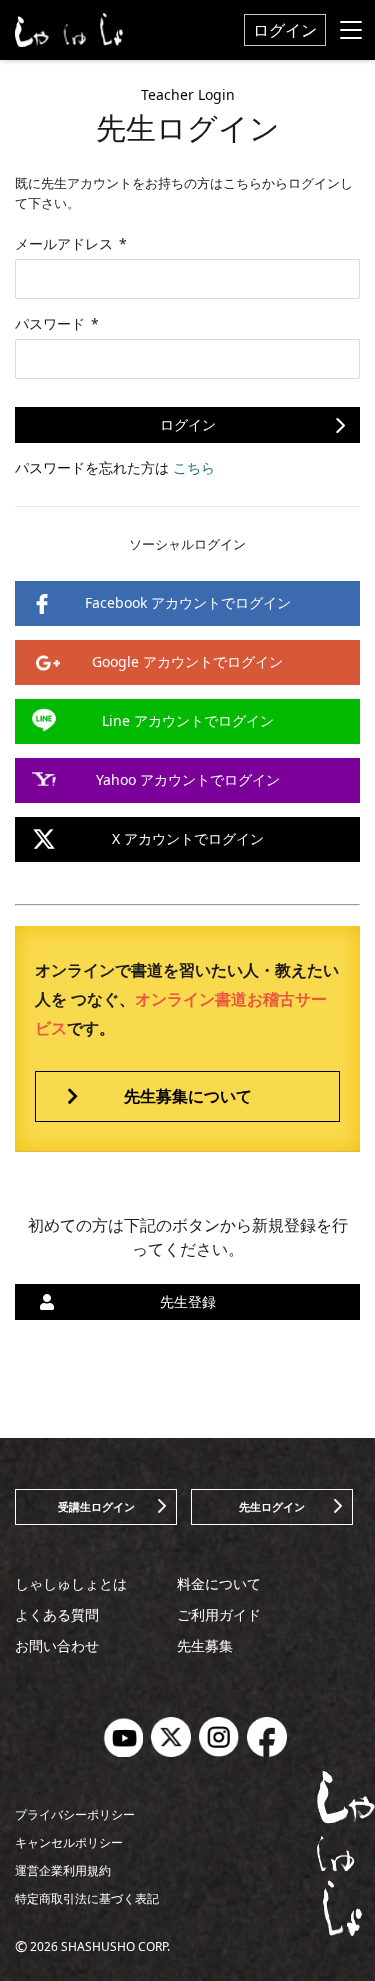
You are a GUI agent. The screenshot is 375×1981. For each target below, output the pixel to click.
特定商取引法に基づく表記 (87, 1898)
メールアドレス (71, 243)
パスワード (57, 323)
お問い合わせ (57, 1645)
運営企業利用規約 (63, 1870)
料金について (219, 1583)
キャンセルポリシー (69, 1842)
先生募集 (205, 1645)
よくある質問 (57, 1614)
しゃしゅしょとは (71, 1583)
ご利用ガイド (219, 1614)
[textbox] (187, 279)
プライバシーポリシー (75, 1814)
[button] (187, 425)
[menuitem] (285, 30)
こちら (194, 467)
